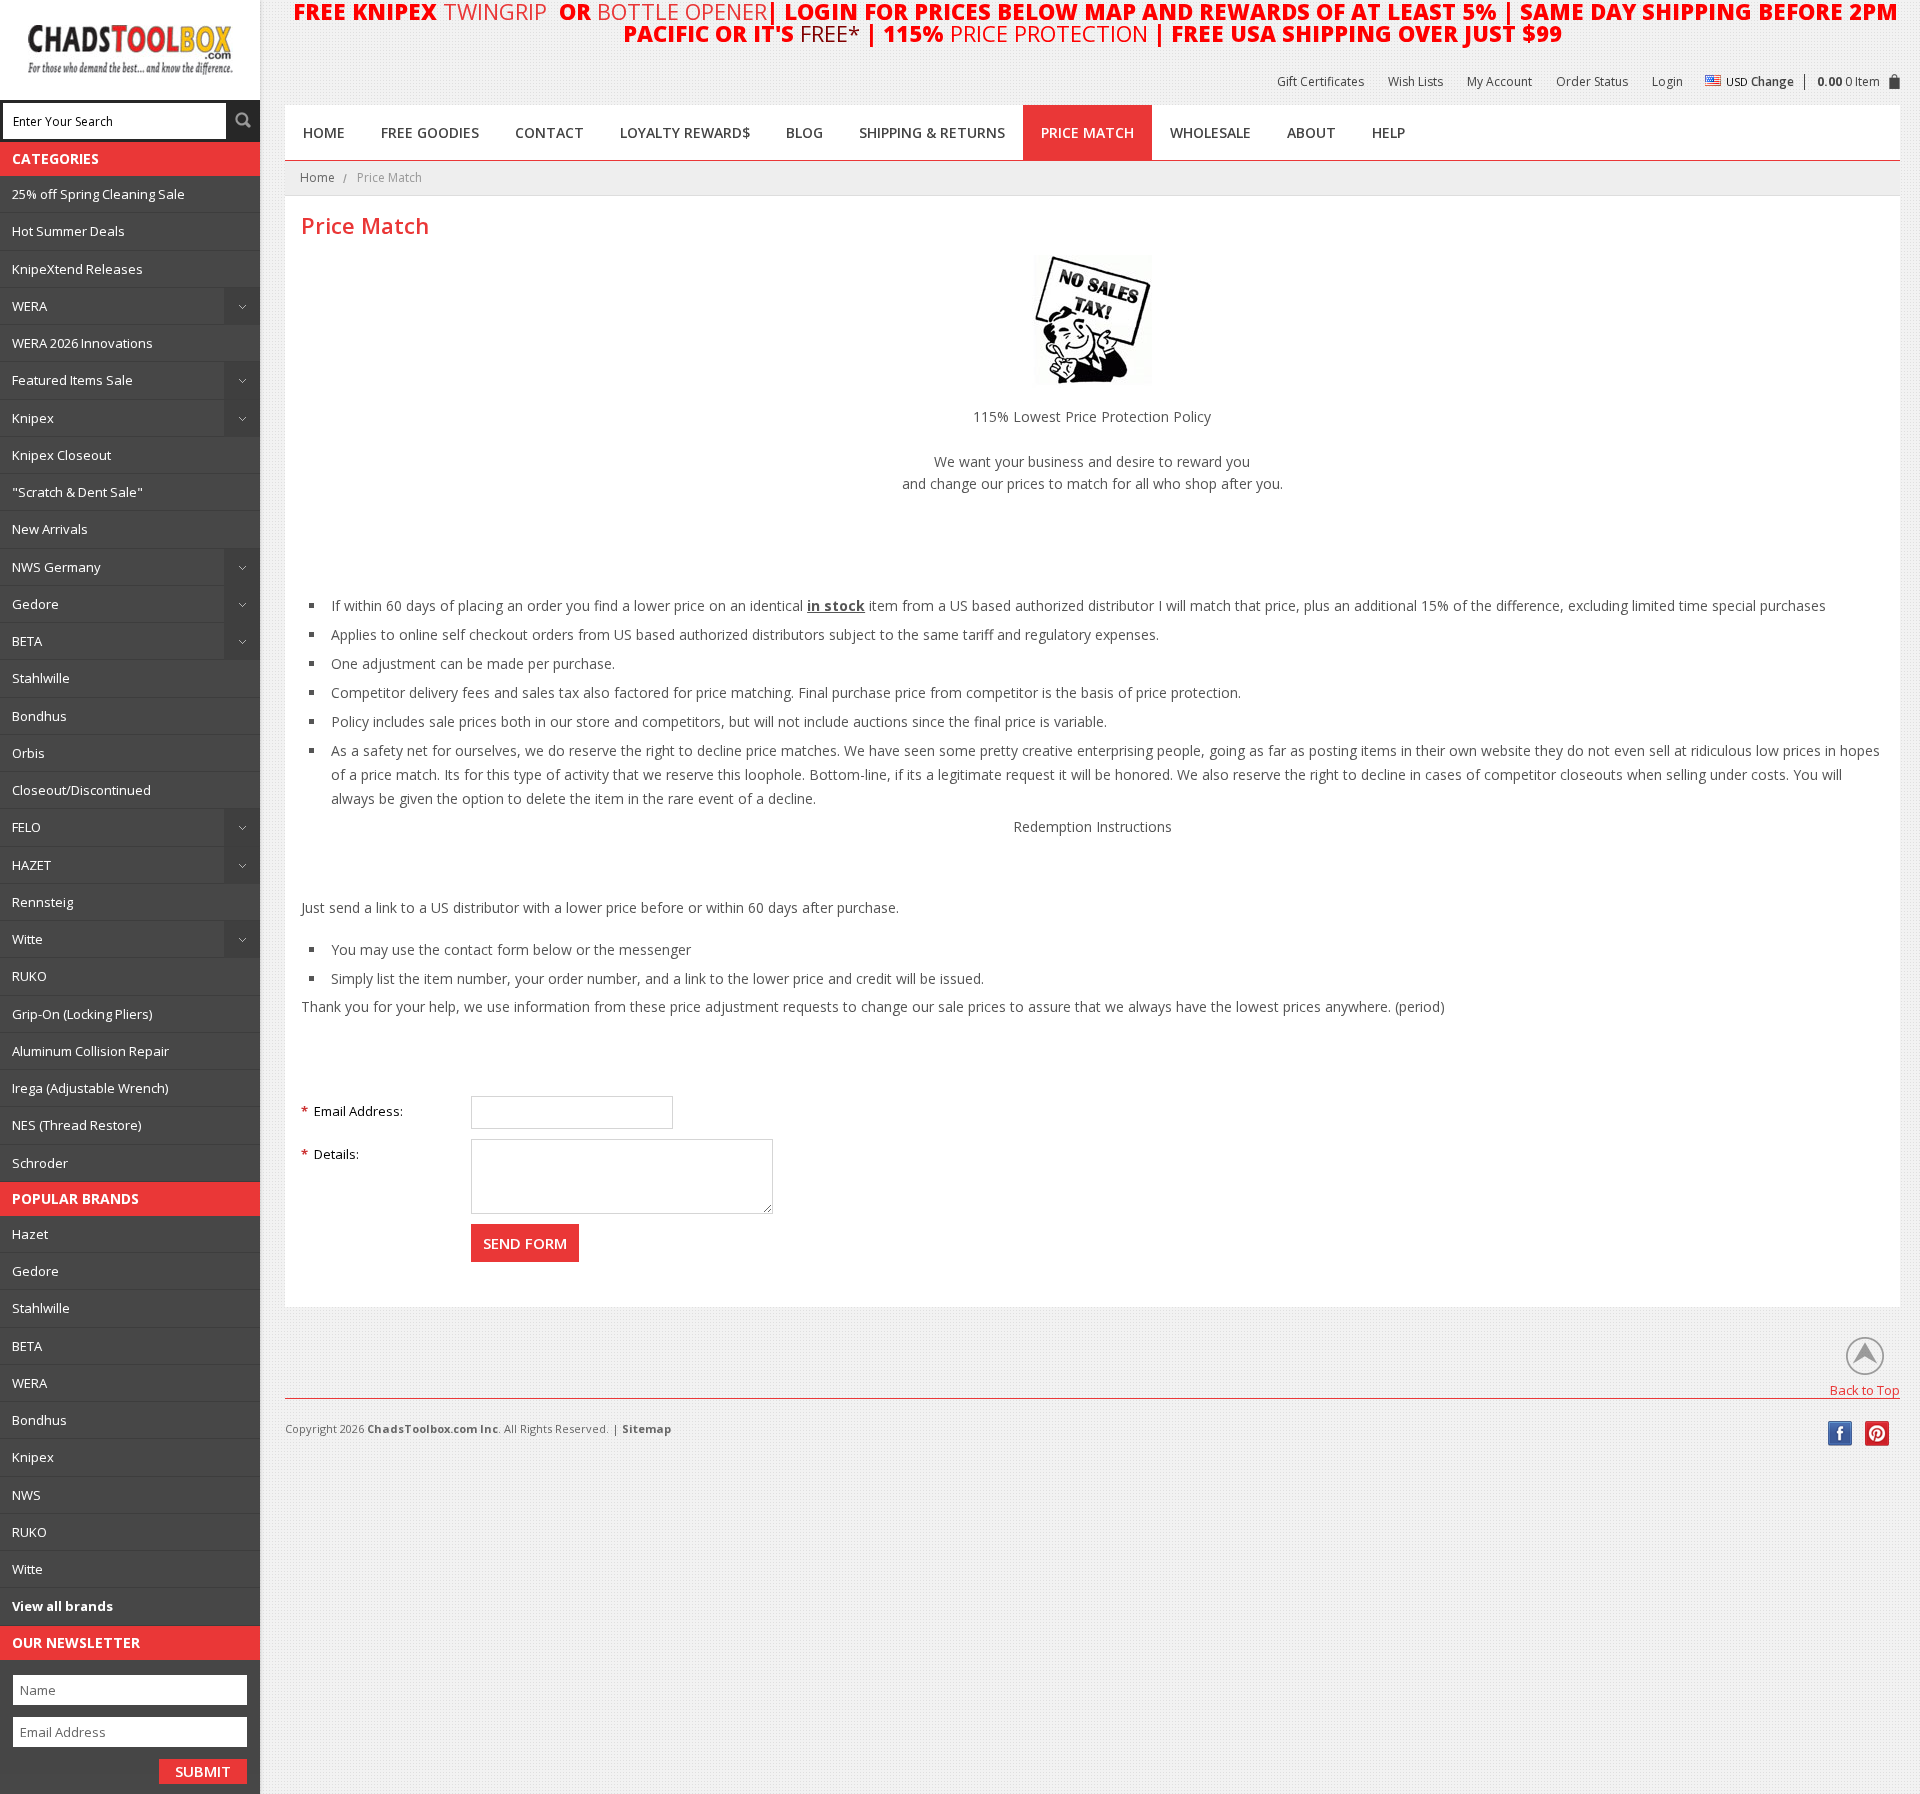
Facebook (1840, 1433)
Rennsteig (42, 902)
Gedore (35, 604)
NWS (26, 1495)
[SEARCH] (243, 120)
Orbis (28, 753)
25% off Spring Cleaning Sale (98, 194)
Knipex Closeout (61, 455)
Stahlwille (41, 678)
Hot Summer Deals (68, 231)
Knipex (33, 418)
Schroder (40, 1163)
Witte (27, 939)
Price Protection (1049, 33)
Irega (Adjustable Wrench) (90, 1088)
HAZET (31, 865)
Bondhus (39, 716)
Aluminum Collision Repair (90, 1051)
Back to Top (1865, 1389)
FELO (26, 827)
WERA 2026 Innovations (82, 343)
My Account (1499, 81)
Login (1667, 81)
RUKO (29, 976)
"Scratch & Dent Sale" (77, 492)
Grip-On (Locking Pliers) (82, 1014)
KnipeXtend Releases (77, 269)
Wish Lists (1415, 81)
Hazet (30, 1234)
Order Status (1592, 81)
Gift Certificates (1320, 81)
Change (1772, 81)
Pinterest (1877, 1433)
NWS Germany (56, 567)
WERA (29, 306)
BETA (27, 641)
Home (317, 177)
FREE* (830, 33)
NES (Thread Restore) (76, 1125)
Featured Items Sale (72, 380)
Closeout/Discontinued (81, 790)
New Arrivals (50, 529)
